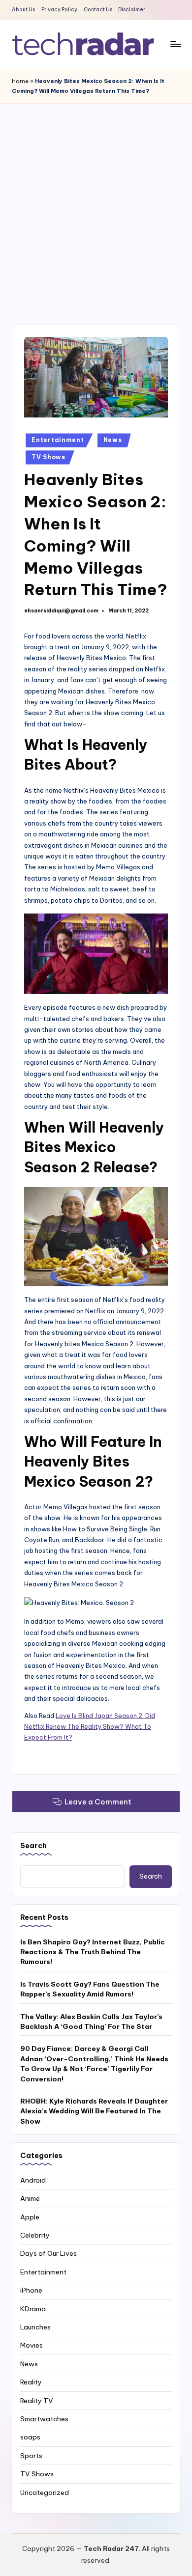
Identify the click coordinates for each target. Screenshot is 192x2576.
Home (20, 81)
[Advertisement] (96, 204)
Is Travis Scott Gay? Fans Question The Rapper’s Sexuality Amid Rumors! (90, 1989)
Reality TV (37, 2401)
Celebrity (35, 2235)
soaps (30, 2437)
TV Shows (48, 457)
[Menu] (175, 44)
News (113, 440)
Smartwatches (44, 2419)
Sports (31, 2456)
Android (33, 2180)
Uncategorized (45, 2493)
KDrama (33, 2309)
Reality (31, 2382)
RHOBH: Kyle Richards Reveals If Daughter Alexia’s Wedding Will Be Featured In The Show (94, 2111)
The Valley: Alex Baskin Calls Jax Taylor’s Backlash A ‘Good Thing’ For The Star (91, 2022)
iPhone (31, 2290)
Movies (32, 2345)
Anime (30, 2198)
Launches (35, 2327)
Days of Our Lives (48, 2253)
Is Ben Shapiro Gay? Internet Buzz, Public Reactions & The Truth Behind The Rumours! (93, 1952)
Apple (30, 2217)
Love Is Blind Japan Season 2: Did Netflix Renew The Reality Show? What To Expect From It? (90, 1727)
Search (33, 1846)
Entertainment (58, 440)
